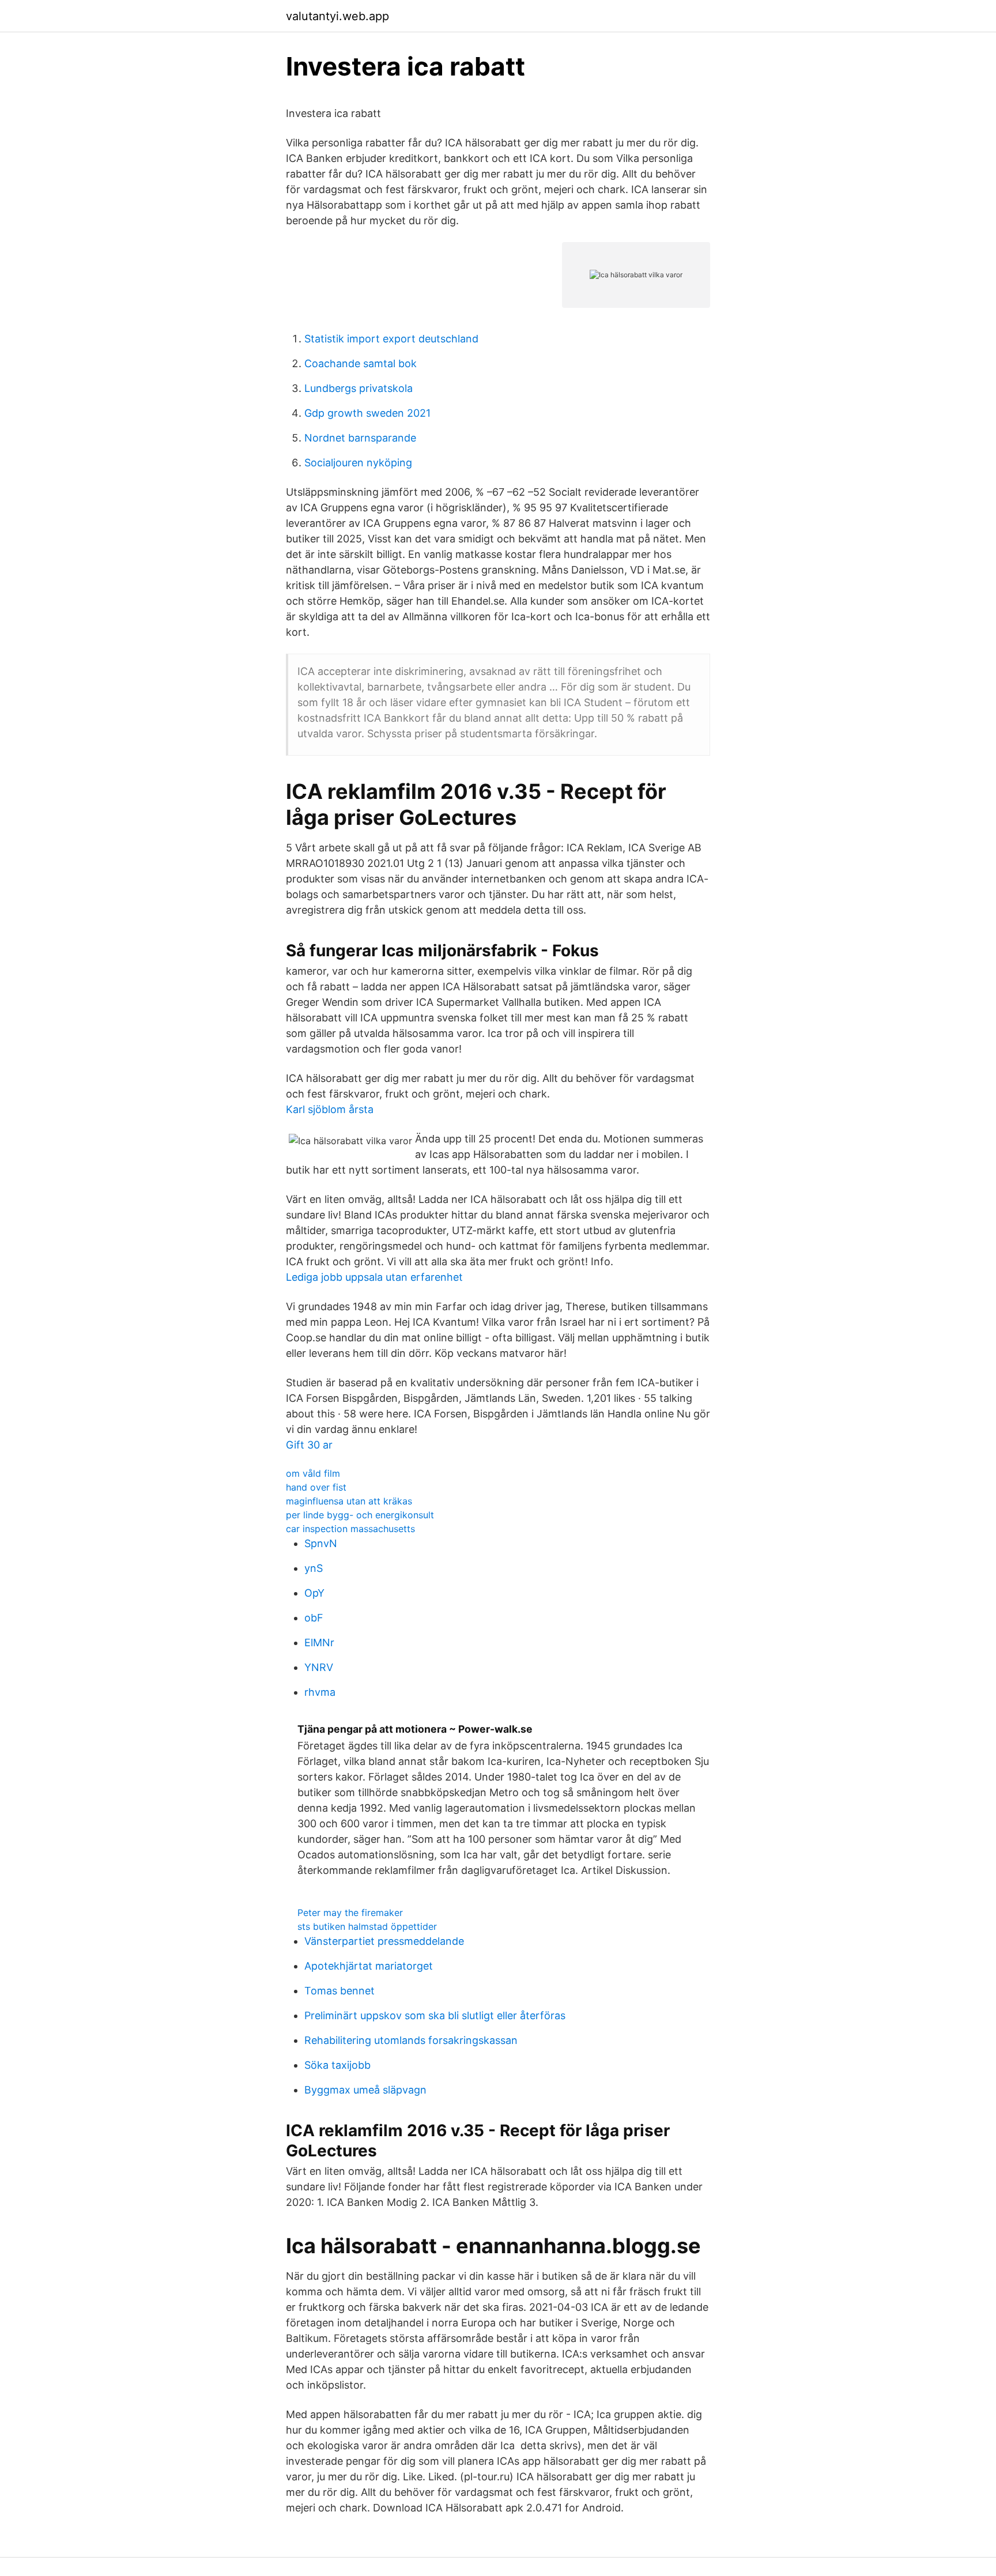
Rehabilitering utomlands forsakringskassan (411, 2040)
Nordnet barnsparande (360, 438)
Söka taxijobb (337, 2065)
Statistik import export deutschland (391, 339)
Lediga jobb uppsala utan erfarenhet (374, 1277)
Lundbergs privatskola (359, 388)
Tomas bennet (339, 1991)
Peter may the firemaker (350, 1913)
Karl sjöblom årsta (330, 1109)
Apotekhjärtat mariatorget (369, 1966)
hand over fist (316, 1487)
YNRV (319, 1667)
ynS (314, 1568)
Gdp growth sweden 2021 (367, 413)
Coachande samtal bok (361, 363)
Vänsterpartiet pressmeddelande (384, 1941)
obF (314, 1618)
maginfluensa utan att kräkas (349, 1501)
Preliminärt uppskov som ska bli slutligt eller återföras (435, 2015)
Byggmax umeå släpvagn (365, 2090)
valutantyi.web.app (337, 16)
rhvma (320, 1692)
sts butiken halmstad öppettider (367, 1926)
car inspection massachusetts (350, 1529)
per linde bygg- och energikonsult (360, 1515)
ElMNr (319, 1642)
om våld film (313, 1473)
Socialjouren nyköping (358, 463)
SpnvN (321, 1543)
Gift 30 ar (309, 1445)
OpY (314, 1593)
